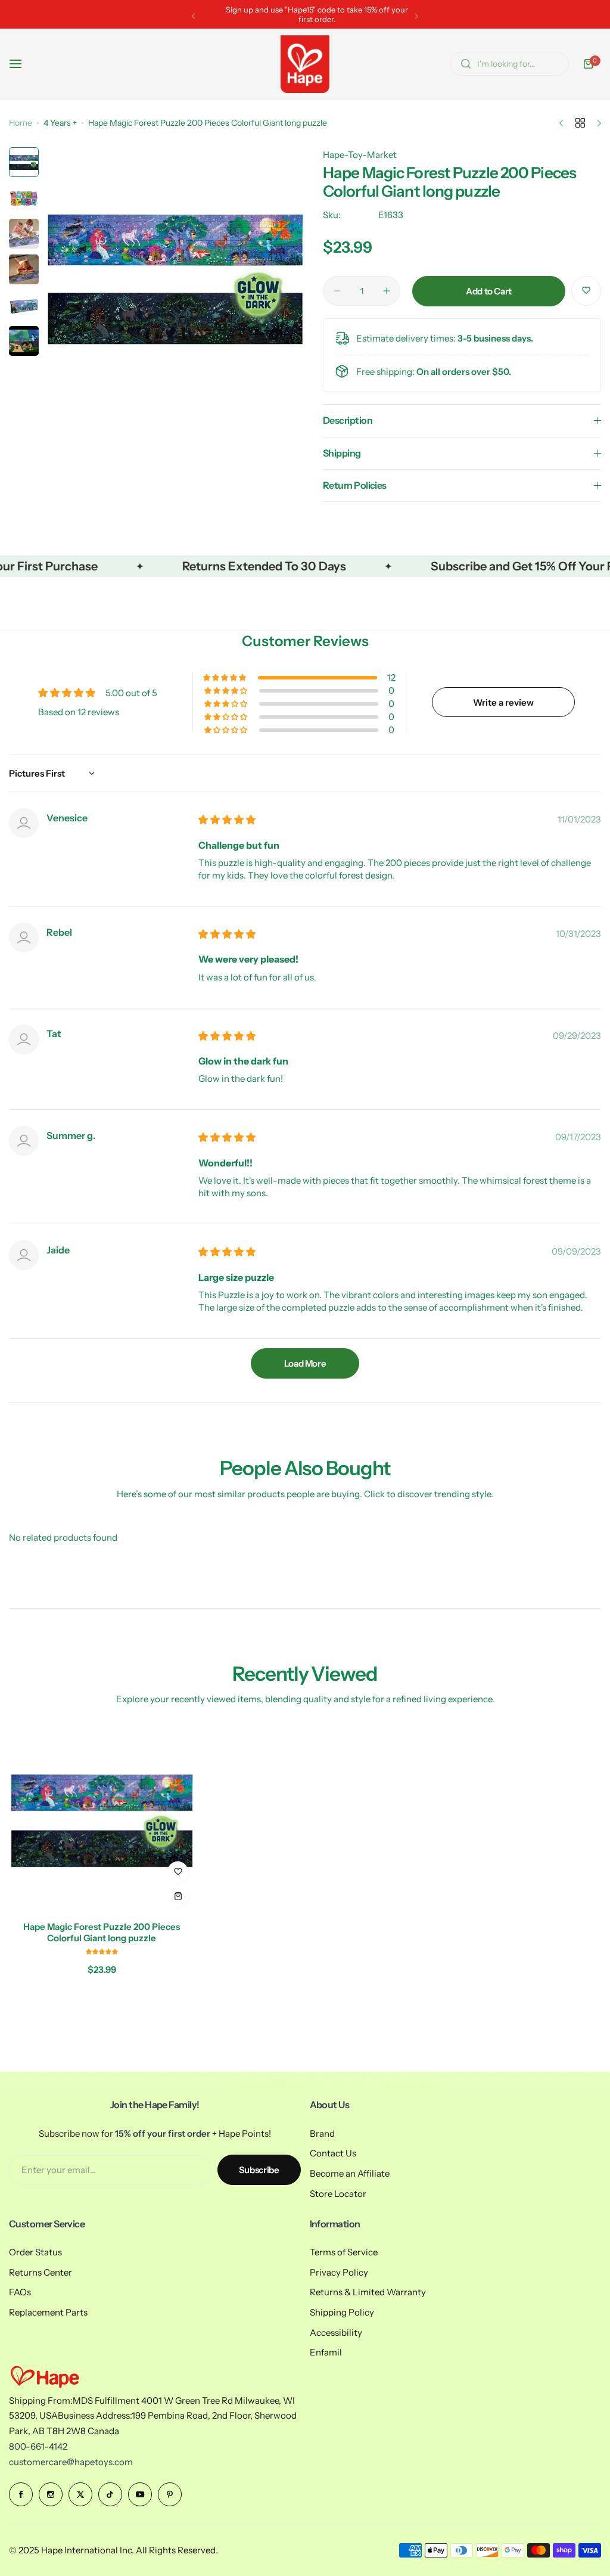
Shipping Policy (342, 2312)
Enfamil (326, 2352)
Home (21, 123)
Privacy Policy (339, 2272)
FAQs (20, 2292)
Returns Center (41, 2272)
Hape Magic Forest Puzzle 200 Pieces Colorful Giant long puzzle (102, 1932)
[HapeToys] (305, 64)
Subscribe (259, 2170)
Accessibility (336, 2333)
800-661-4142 (38, 2446)
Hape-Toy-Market (360, 155)
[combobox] (509, 64)
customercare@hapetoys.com (71, 2462)
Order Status (35, 2252)
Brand (322, 2133)
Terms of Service (344, 2252)
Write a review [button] (503, 702)
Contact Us (333, 2153)
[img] (227, 820)
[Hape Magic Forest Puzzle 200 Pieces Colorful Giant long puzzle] (102, 1819)
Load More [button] (305, 1363)
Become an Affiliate (350, 2173)
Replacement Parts (48, 2312)
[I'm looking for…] (466, 64)
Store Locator (338, 2194)
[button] (193, 16)
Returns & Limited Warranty (368, 2292)
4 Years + (60, 123)
